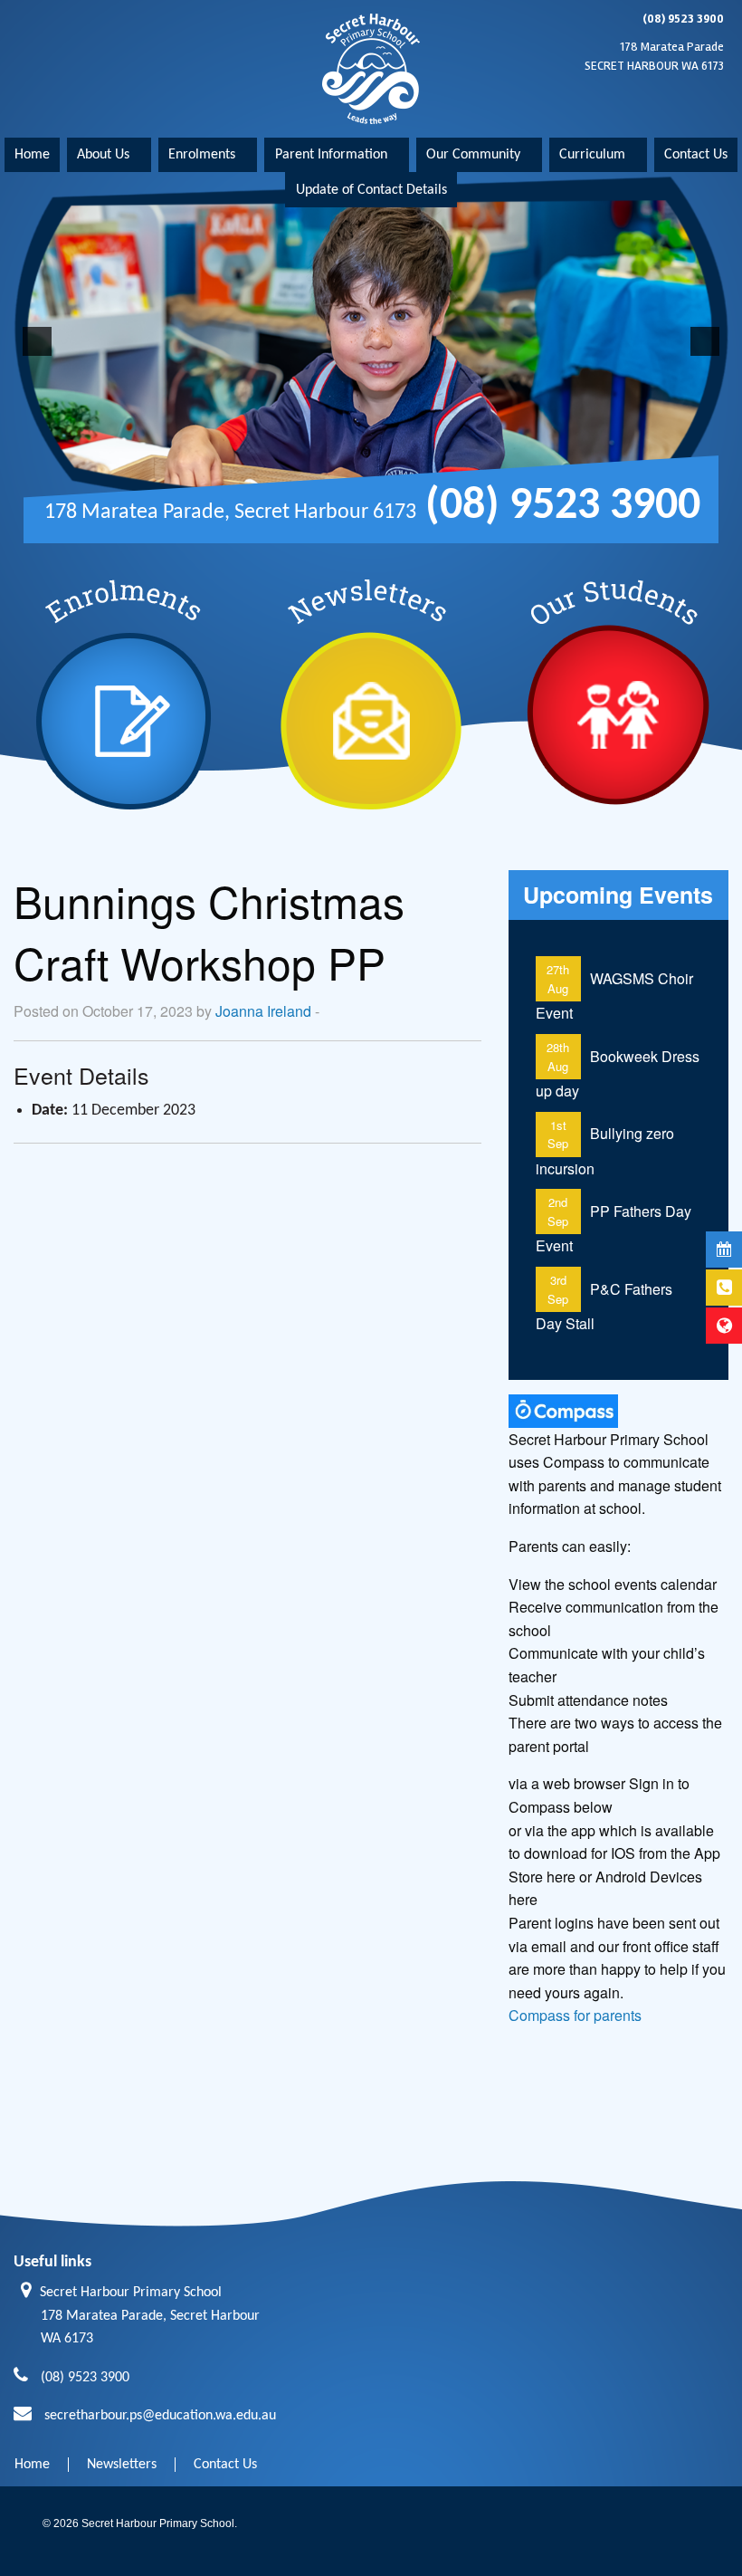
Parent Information (331, 155)
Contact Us (696, 155)
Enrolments (202, 155)
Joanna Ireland (263, 1011)
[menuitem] (32, 155)
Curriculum (592, 155)
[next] (705, 341)
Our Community (473, 155)
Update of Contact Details (371, 190)
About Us (103, 155)
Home (32, 155)
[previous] (37, 341)
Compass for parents (575, 2015)
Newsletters (122, 2465)
